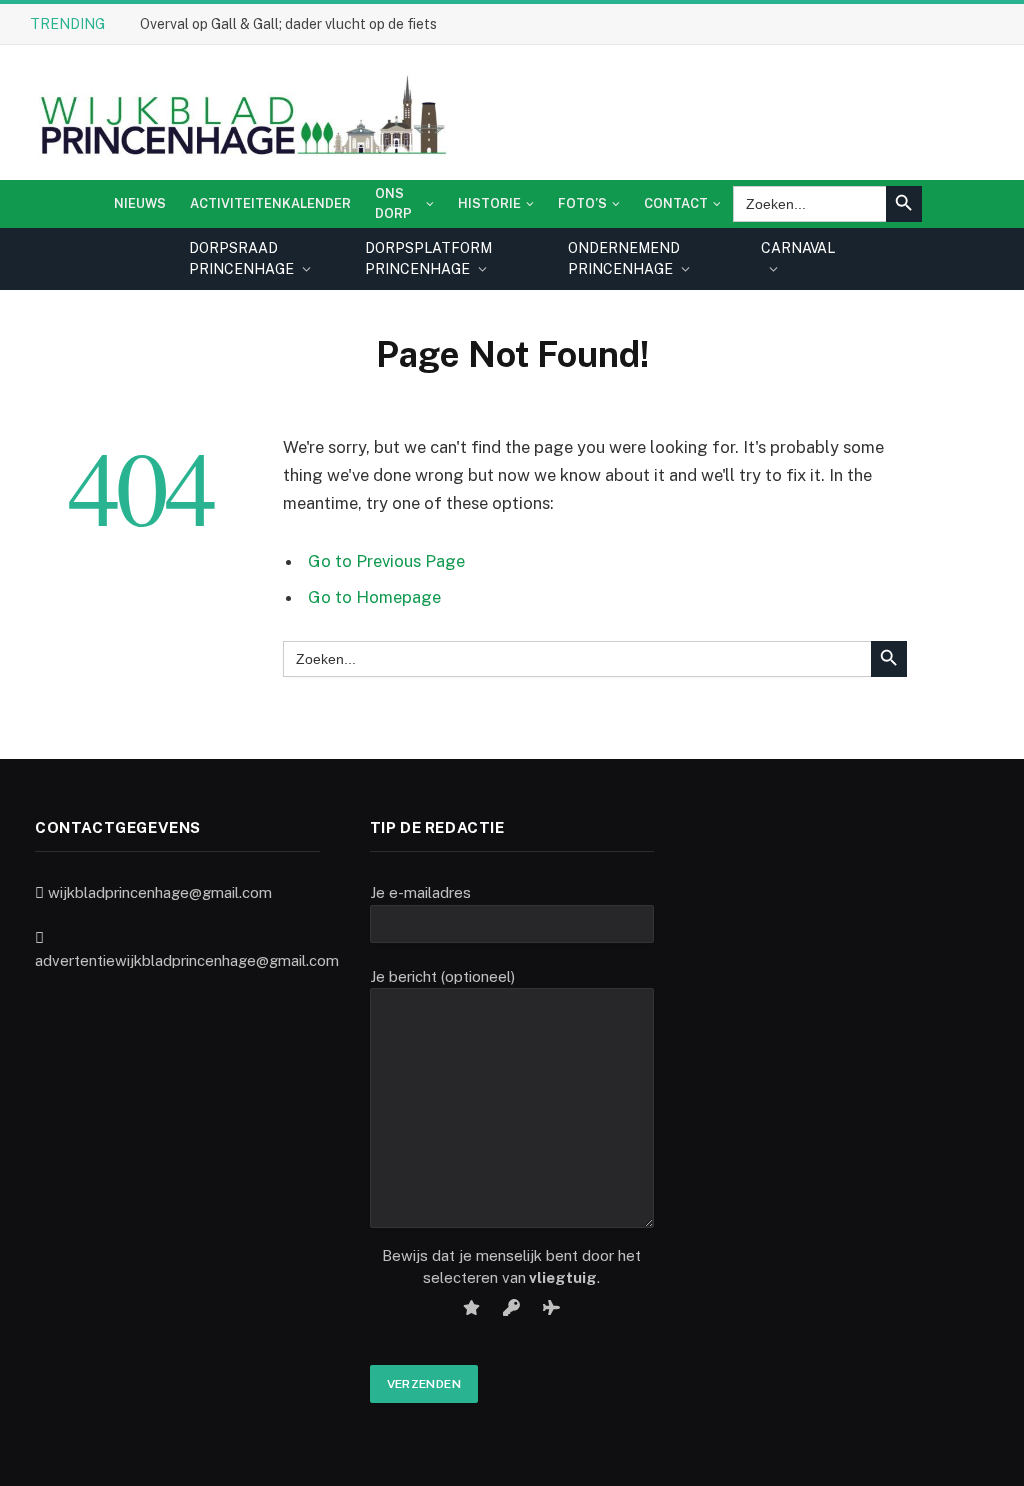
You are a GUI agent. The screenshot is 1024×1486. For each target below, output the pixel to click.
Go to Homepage (374, 597)
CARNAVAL (798, 248)
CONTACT (676, 203)
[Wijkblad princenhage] (239, 112)
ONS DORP (393, 203)
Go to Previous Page (386, 561)
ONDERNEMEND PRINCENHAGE (624, 258)
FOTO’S (582, 203)
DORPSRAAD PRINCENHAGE (241, 258)
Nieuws (140, 203)
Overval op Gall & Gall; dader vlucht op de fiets (288, 24)
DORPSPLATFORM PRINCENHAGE (428, 258)
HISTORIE (489, 203)
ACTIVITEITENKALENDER (270, 203)
